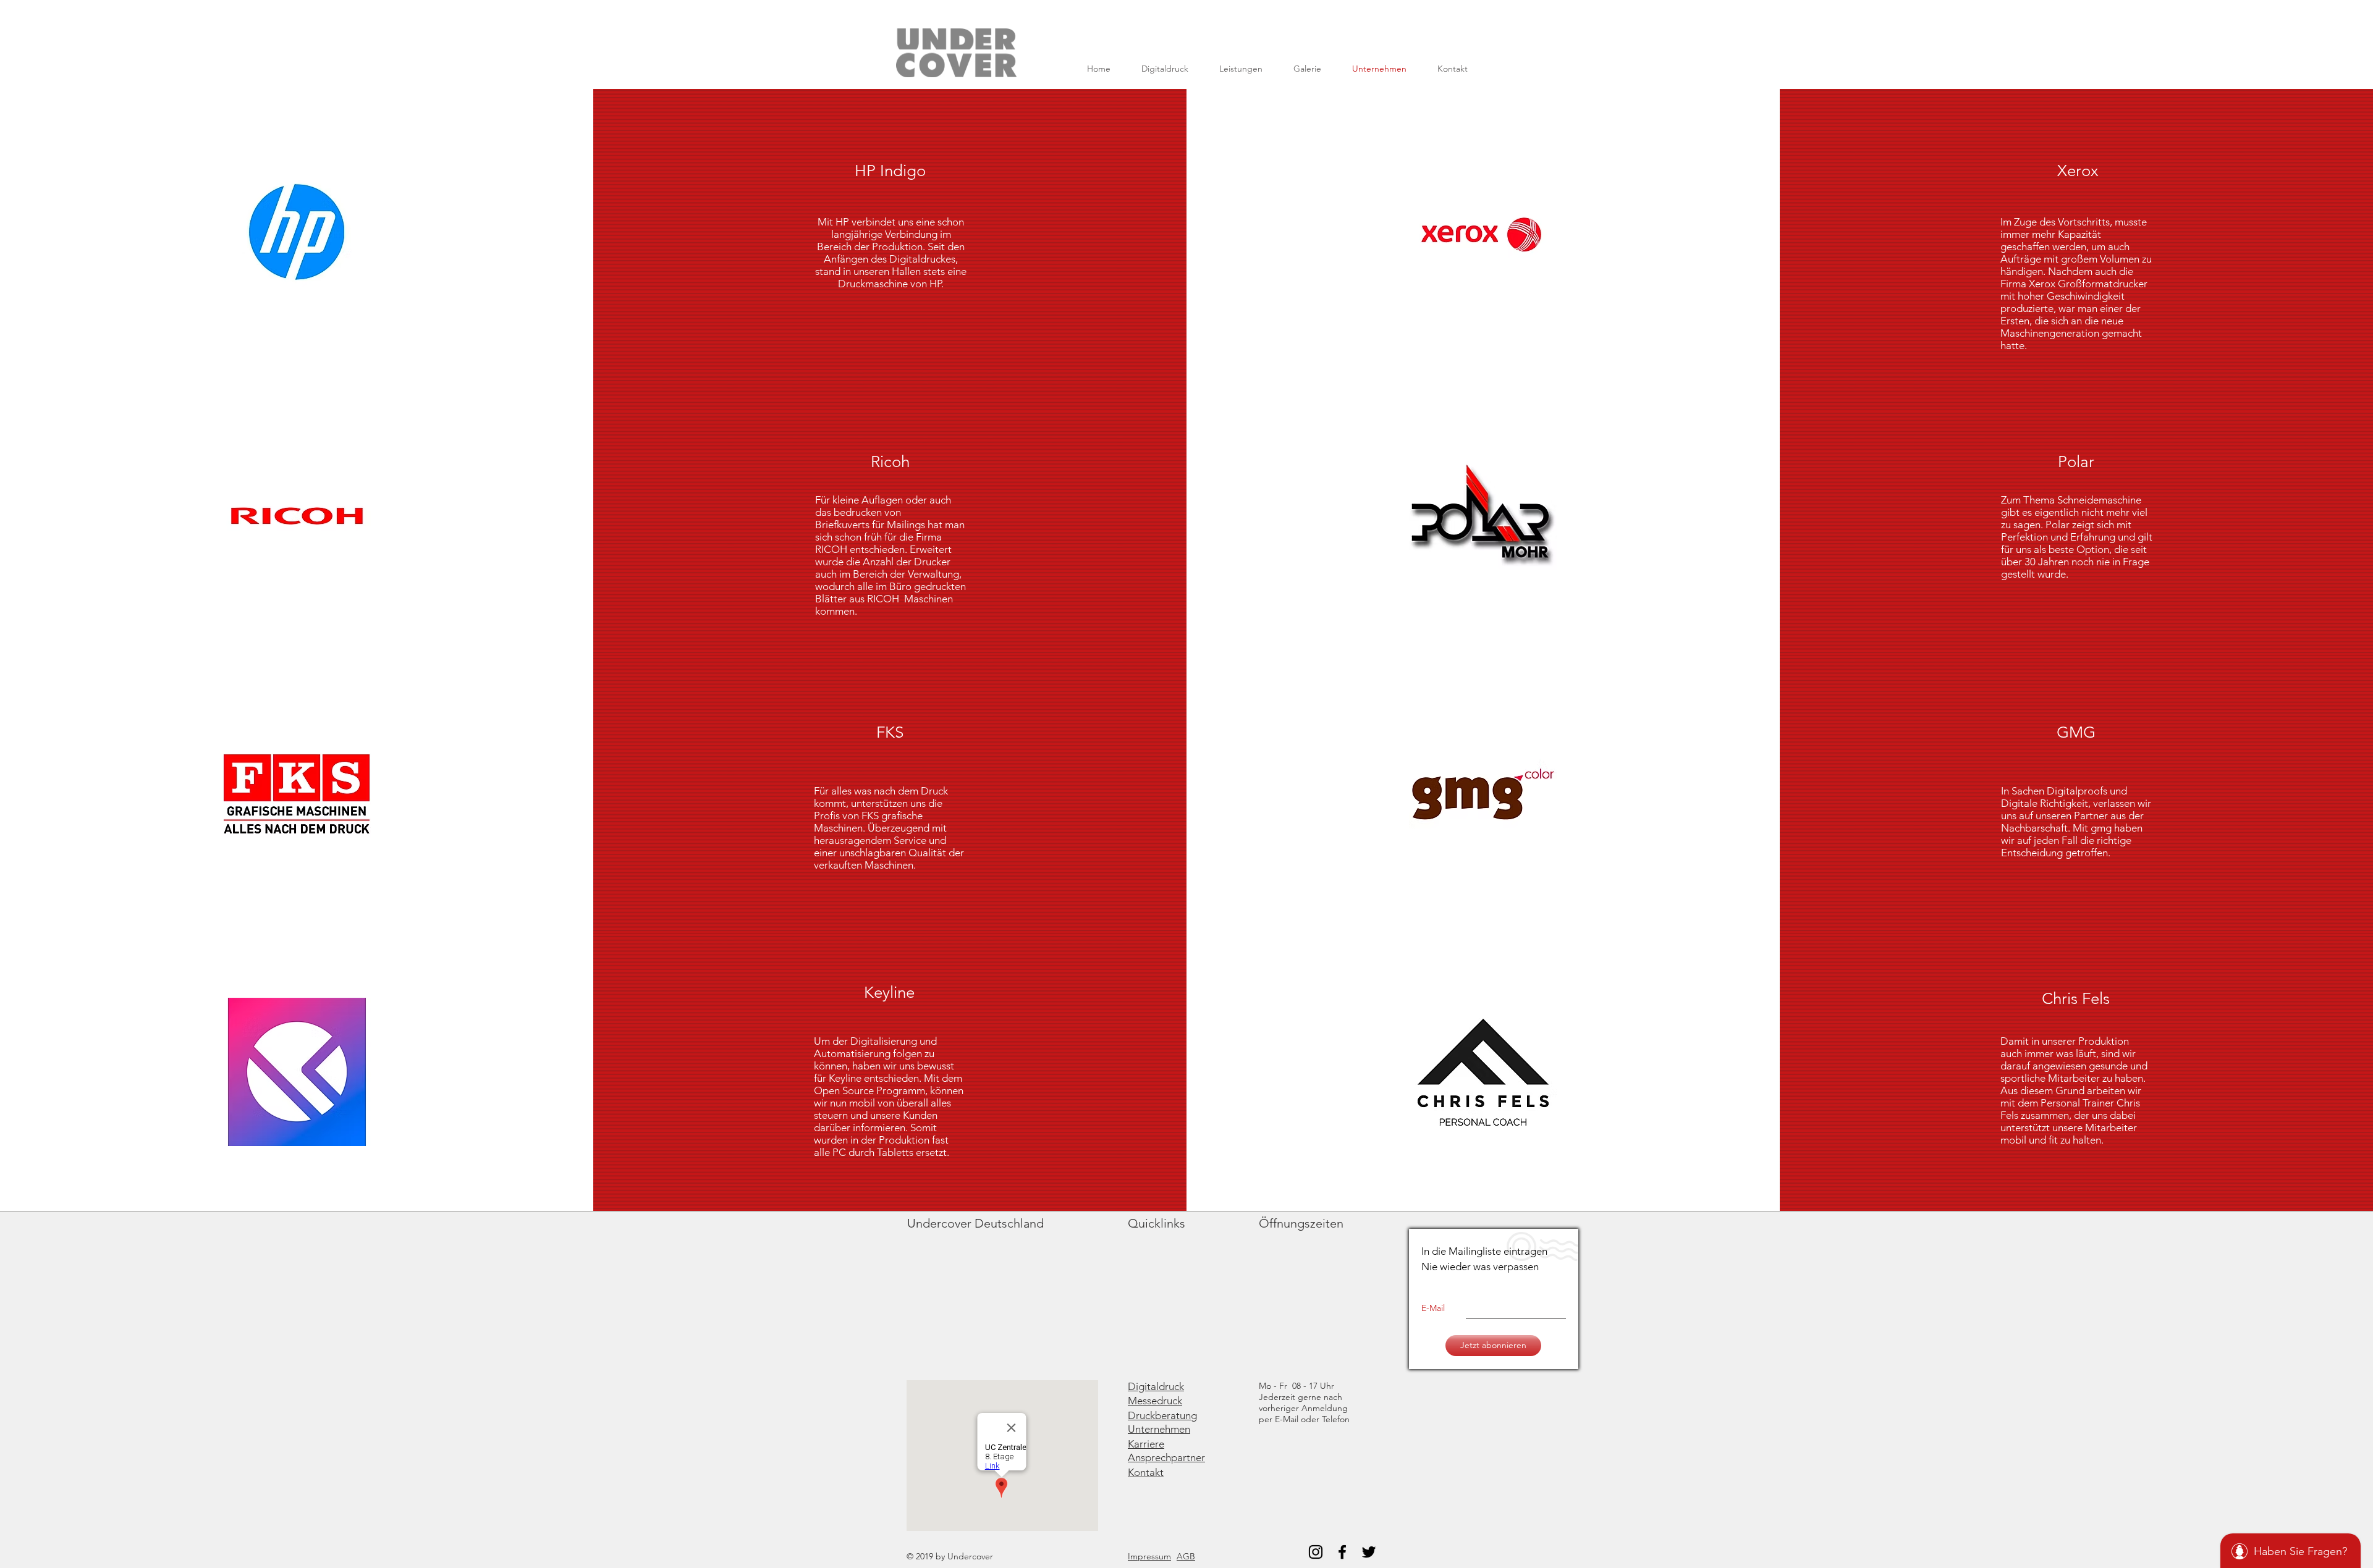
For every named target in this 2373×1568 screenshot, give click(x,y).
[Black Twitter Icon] (1369, 1552)
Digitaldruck (1156, 1386)
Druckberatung (1162, 1415)
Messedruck (1155, 1401)
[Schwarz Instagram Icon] (1316, 1552)
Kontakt (1146, 1472)
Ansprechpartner (1166, 1457)
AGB (1186, 1556)
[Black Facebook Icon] (1342, 1552)
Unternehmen (1159, 1429)
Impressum (1149, 1556)
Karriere (1146, 1444)
